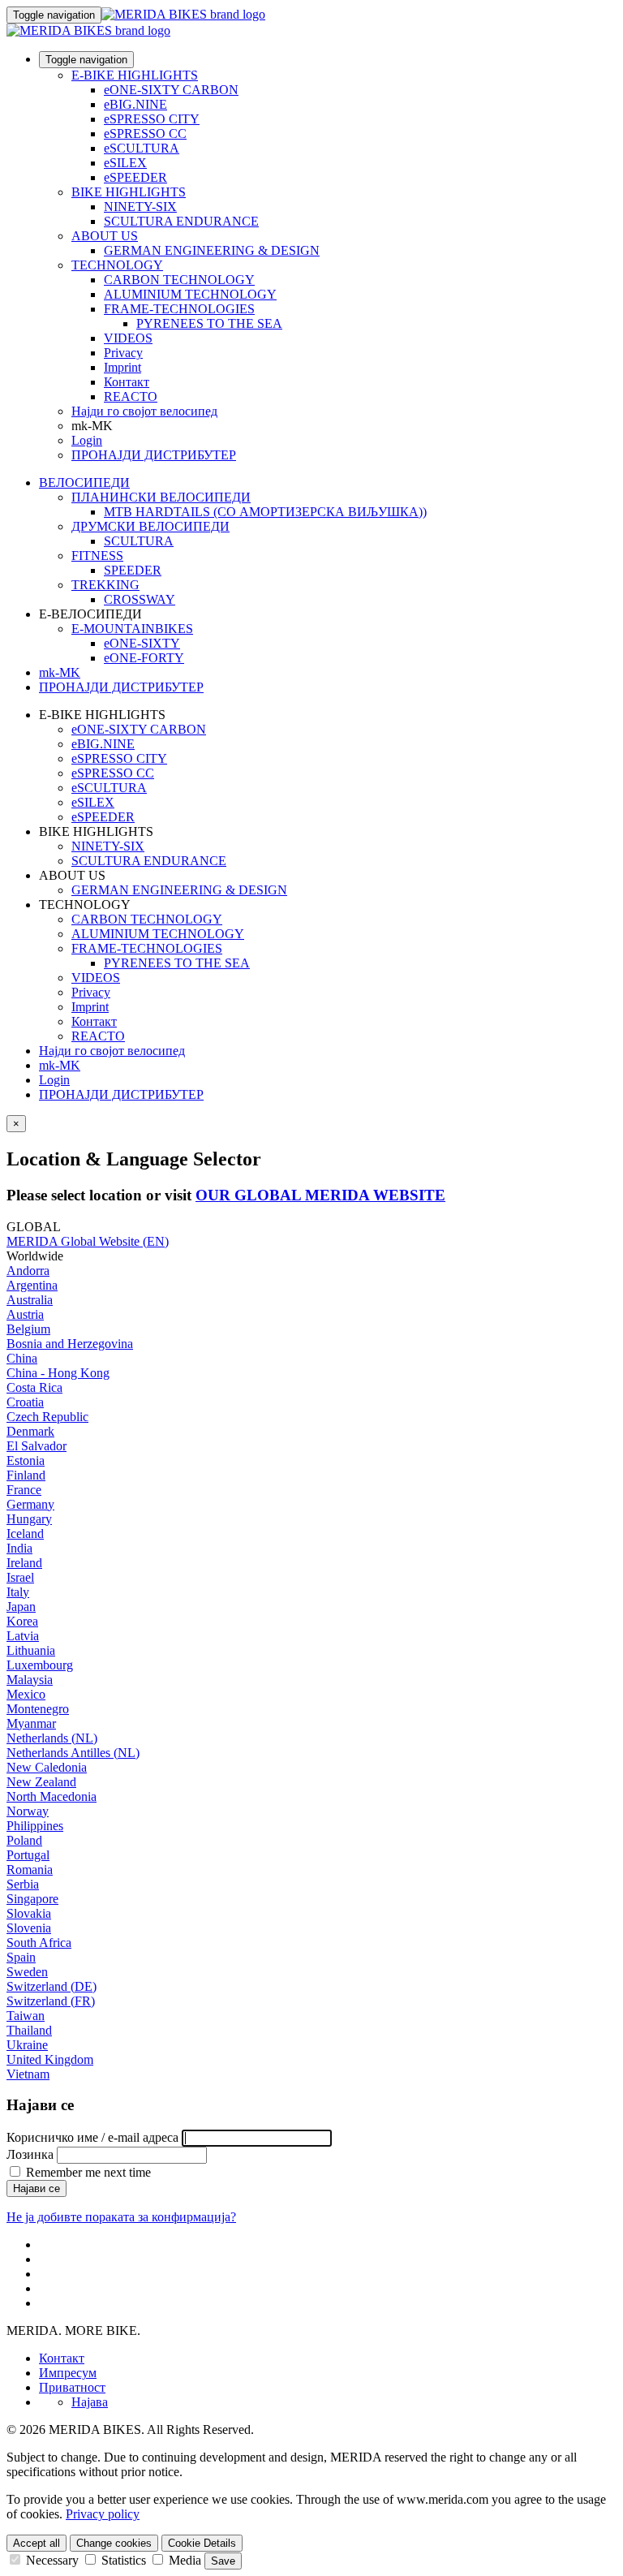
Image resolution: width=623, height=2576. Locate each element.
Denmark (30, 1431)
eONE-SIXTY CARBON (171, 90)
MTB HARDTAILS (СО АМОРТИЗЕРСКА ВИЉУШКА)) (265, 512)
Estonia (26, 1460)
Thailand (29, 2030)
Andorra (28, 1271)
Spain (21, 1957)
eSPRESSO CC (145, 134)
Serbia (23, 1884)
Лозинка (30, 2154)
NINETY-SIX (140, 207)
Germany (30, 1504)
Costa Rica (34, 1387)
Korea (22, 1621)
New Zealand (41, 1782)
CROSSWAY (140, 599)
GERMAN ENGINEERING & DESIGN (212, 250)
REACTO (131, 396)
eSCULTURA (142, 148)
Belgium (28, 1329)
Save (223, 2561)
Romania (30, 1870)
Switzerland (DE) (52, 1986)
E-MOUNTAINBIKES (132, 629)
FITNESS (97, 556)
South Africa (39, 1943)
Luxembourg (40, 1665)
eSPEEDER (135, 177)
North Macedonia (52, 1796)
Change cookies (114, 2543)
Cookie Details (202, 2543)
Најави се (37, 2188)
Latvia (23, 1636)
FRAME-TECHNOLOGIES (179, 309)
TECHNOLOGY (117, 265)
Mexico (26, 1694)
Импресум (68, 2373)
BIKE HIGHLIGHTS (129, 192)
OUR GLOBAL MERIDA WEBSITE (320, 1195)
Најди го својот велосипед (144, 411)
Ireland (24, 1563)
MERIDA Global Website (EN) (88, 1241)
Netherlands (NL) (52, 1738)
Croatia (25, 1402)
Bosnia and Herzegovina (70, 1344)
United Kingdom (50, 2059)
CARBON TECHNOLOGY (179, 280)
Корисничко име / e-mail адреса (92, 2137)
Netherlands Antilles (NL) (73, 1753)
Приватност (72, 2387)
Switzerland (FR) (51, 2001)
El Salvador (37, 1446)
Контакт (127, 382)
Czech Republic (47, 1417)
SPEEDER (133, 570)
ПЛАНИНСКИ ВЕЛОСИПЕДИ (161, 497)
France (24, 1490)
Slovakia (29, 1913)
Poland (24, 1840)
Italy (18, 1592)
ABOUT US (105, 236)
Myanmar (31, 1723)
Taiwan (26, 2016)
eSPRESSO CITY (152, 119)
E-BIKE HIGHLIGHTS (135, 75)
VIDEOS (128, 338)
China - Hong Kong (58, 1373)
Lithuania (31, 1650)
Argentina (32, 1285)
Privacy (123, 353)
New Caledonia (47, 1767)
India (19, 1548)
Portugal (28, 1855)
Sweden (27, 1972)
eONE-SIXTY (142, 643)
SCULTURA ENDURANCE (181, 221)
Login (87, 440)
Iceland (25, 1534)
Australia (30, 1300)
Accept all (37, 2543)
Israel (20, 1577)
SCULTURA (139, 541)
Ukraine (27, 2045)
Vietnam (28, 2074)
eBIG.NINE (135, 104)
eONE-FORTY (144, 658)
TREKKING (105, 585)
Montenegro (38, 1709)
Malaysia (30, 1680)
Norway (28, 1811)
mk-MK (60, 1065)
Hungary (29, 1519)
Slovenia (29, 1928)
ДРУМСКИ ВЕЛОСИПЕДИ (150, 526)
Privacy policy (103, 2514)
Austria (25, 1314)
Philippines (35, 1826)
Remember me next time (87, 2172)
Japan (21, 1607)
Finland (26, 1475)
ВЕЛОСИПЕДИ (84, 482)
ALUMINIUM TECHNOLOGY (190, 294)
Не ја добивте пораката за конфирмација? (121, 2217)
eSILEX (125, 163)
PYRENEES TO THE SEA (209, 323)
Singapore (32, 1899)
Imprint (122, 367)
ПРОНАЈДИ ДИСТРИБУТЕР (154, 455)
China (22, 1358)
